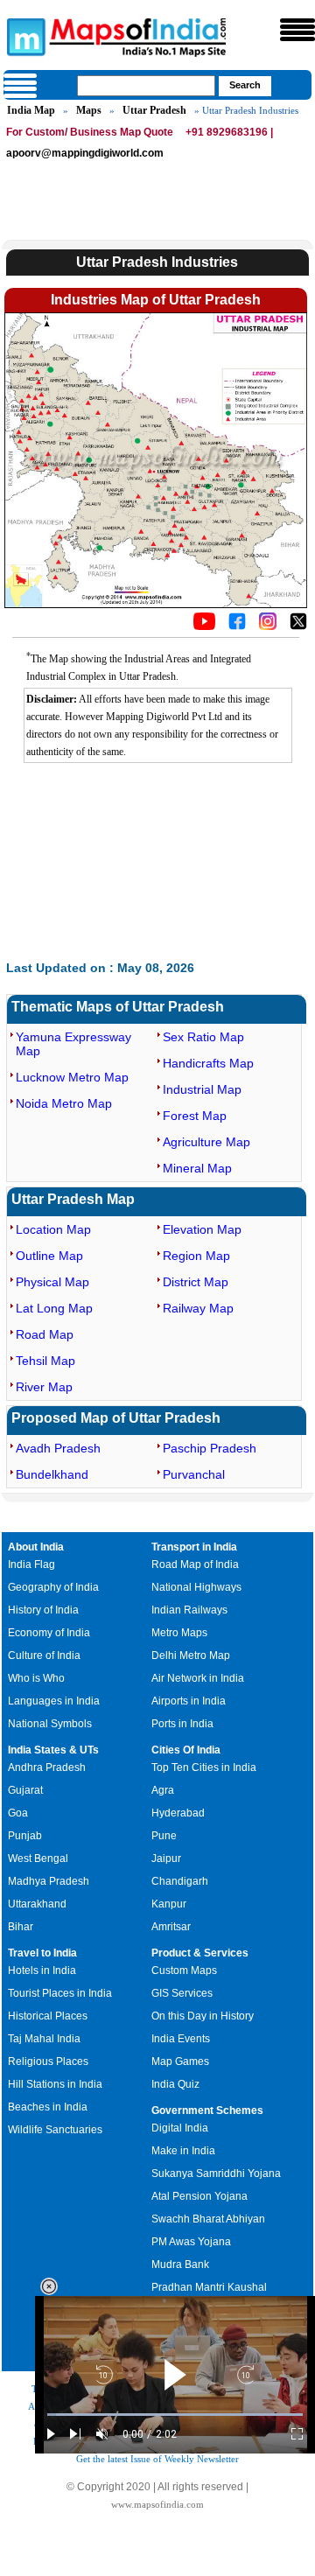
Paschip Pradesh (210, 1448)
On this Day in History (203, 2016)
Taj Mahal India (44, 2039)
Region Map (196, 1256)
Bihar (21, 1927)
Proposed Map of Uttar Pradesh (116, 1418)
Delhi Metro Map (191, 1655)
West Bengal (38, 1858)
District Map (196, 1282)
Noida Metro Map (64, 1103)
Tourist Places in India (60, 1993)
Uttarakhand (37, 1904)
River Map (44, 1387)
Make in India (183, 2151)
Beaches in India (48, 2107)
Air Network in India (198, 1678)
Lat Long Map (54, 1308)
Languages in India (54, 1701)
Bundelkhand (52, 1474)
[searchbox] (146, 86)
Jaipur (166, 1858)
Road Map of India (195, 1564)
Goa (18, 1813)
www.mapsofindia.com (157, 2504)
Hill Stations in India (55, 2084)
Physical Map (52, 1282)
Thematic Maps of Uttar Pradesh (118, 1007)
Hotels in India (42, 1970)
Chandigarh (180, 1881)
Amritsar (171, 1927)
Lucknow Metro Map (72, 1077)
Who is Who (36, 1678)
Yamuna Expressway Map (73, 1044)
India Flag (31, 1564)
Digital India (180, 2128)
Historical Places (48, 2016)
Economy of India (49, 1633)
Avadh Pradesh (58, 1448)
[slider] (175, 2415)
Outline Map (49, 1256)
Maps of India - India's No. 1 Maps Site (24, 36)
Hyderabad (178, 1813)
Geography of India (53, 1587)
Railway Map (198, 1308)
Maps (89, 110)
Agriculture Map (206, 1142)
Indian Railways (189, 1610)
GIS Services (182, 1993)
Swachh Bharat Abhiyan (208, 2219)
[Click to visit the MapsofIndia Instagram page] (268, 626)
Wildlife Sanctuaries (55, 2130)
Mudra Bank (180, 2264)
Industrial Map (202, 1089)
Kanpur (169, 1904)
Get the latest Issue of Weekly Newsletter (157, 2459)
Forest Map (195, 1116)
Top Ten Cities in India (204, 1767)
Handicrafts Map (208, 1063)
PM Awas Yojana (191, 2242)
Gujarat (25, 1790)
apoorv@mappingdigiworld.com (85, 153)
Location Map (53, 1229)
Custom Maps (184, 1970)
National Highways (196, 1587)
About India (36, 1547)
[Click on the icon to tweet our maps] (298, 626)
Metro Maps (179, 1633)
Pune (164, 1836)
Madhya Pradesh (49, 1881)
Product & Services (200, 1953)
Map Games (180, 2061)
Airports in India (189, 1701)
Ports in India (182, 1724)
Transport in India (194, 1547)
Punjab (25, 1836)
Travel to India (42, 1953)
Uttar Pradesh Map (73, 1199)
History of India (43, 1610)
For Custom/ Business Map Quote (90, 132)
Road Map (45, 1334)
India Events (181, 2039)
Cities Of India (186, 1750)
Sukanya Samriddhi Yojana (216, 2173)
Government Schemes (207, 2110)
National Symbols (50, 1724)
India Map (31, 110)
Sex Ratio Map (203, 1037)
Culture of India (44, 1655)
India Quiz (175, 2084)
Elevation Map (202, 1229)
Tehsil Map (45, 1361)
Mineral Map (197, 1168)
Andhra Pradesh (47, 1767)
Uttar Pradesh (154, 110)
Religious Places (48, 2061)
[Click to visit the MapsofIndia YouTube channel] (204, 626)
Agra (163, 1790)
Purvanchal (194, 1474)
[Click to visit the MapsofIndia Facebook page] (237, 626)
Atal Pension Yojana (199, 2196)
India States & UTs (53, 1750)
